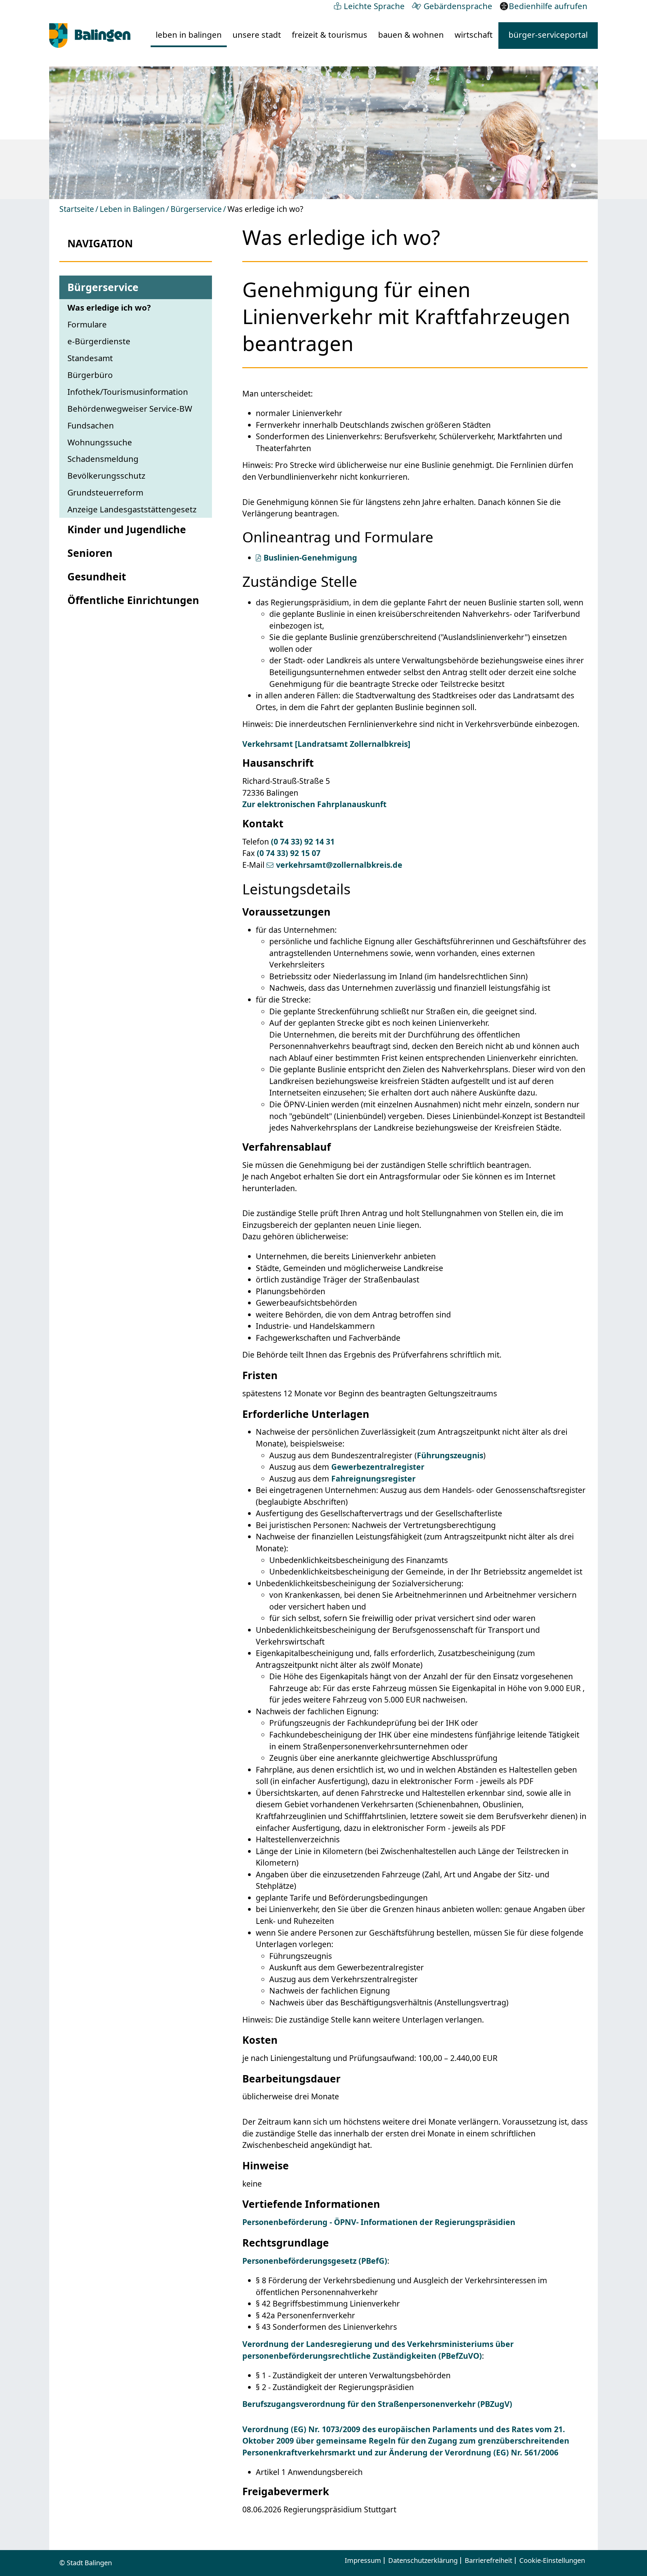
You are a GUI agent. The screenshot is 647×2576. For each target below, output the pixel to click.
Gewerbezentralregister (378, 1467)
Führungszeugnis (450, 1455)
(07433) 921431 (303, 841)
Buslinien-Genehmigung (310, 558)
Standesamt (90, 358)
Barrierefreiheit (488, 2561)
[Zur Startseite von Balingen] (90, 36)
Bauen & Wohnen (411, 35)
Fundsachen (91, 425)
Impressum (363, 2561)
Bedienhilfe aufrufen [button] (548, 6)
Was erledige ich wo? (109, 307)
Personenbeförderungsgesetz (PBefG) (315, 2261)
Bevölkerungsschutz (106, 475)
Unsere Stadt (257, 35)
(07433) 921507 (289, 853)
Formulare (87, 324)
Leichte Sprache (374, 6)
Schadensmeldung (103, 459)
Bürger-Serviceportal (548, 35)
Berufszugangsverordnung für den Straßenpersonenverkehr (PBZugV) (377, 2404)
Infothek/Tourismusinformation (128, 392)
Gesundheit (97, 577)
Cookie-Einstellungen (552, 2561)
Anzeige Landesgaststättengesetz (132, 509)
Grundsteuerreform (105, 492)
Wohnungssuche (100, 442)
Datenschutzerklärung (423, 2561)
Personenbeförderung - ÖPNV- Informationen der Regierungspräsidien (379, 2222)
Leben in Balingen (189, 35)
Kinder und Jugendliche (127, 529)
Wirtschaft (474, 35)
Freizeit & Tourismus (330, 35)
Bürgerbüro (90, 375)
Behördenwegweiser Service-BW (130, 408)
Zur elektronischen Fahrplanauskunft (314, 804)
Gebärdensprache (458, 6)
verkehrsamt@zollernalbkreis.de (339, 865)
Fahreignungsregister (373, 1478)
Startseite (77, 209)
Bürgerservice (196, 209)
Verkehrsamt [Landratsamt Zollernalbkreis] (326, 744)
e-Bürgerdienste (99, 341)
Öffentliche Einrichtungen (133, 600)
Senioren (90, 553)
